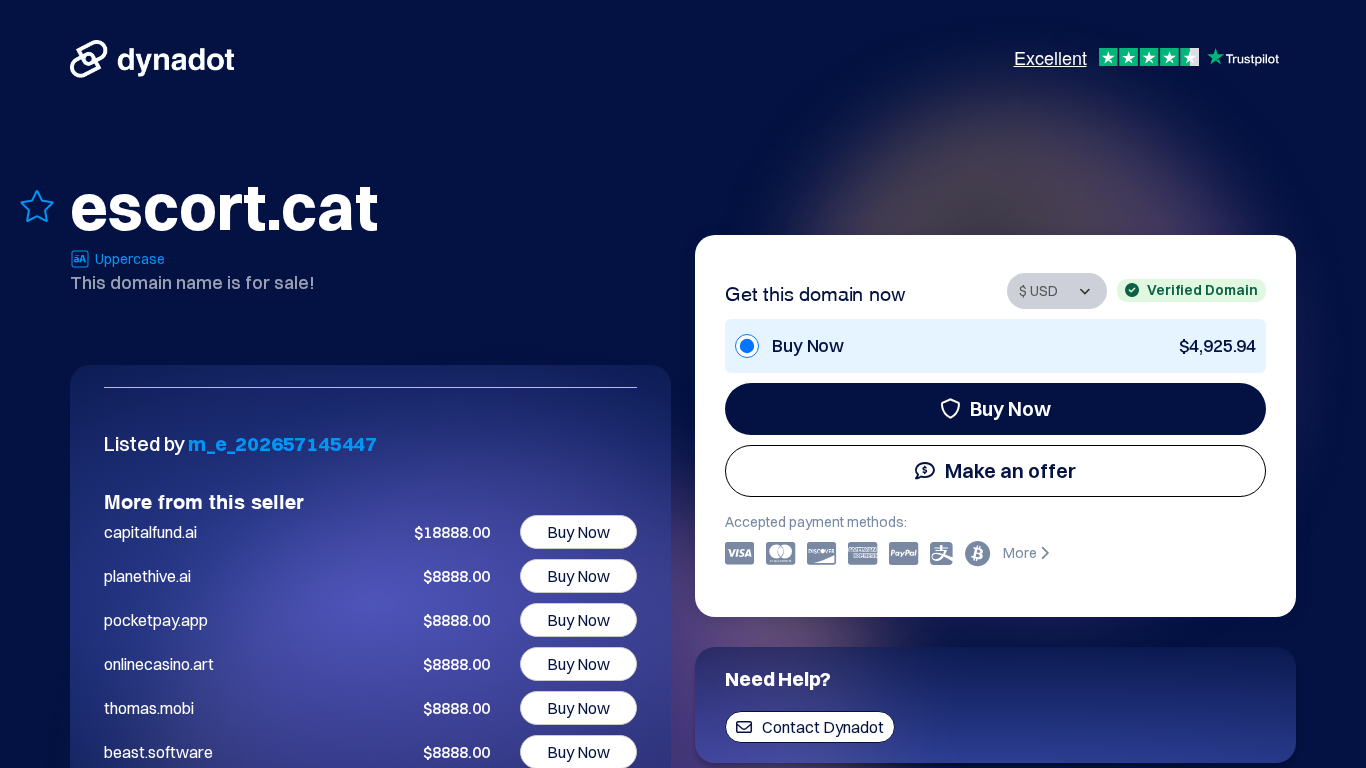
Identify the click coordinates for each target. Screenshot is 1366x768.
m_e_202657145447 (282, 443)
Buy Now (1010, 408)
